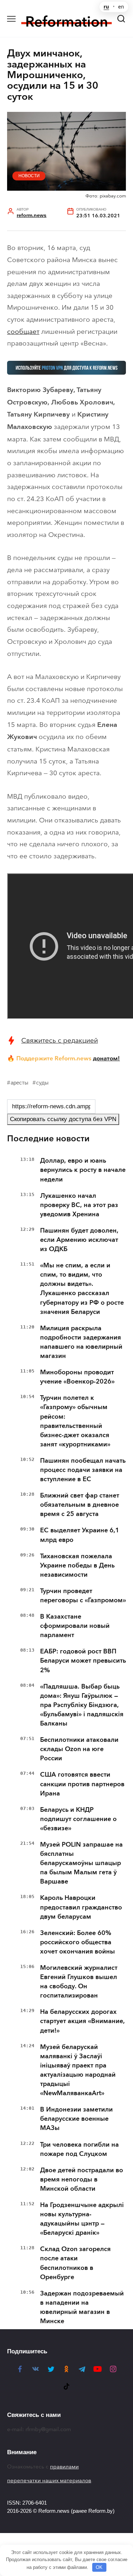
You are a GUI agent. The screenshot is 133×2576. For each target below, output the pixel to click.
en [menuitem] (121, 7)
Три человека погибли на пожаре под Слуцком (79, 2149)
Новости (29, 176)
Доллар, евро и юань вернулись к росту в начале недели (83, 1170)
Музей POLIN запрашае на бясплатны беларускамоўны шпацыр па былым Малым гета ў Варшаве (81, 1863)
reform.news (32, 215)
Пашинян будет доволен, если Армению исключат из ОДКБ (79, 1240)
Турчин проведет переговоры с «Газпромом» (83, 1596)
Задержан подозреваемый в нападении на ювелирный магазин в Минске (82, 2307)
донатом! (106, 1058)
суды (42, 1083)
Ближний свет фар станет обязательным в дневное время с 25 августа (80, 1505)
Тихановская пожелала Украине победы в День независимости (77, 1565)
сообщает (23, 331)
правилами (64, 2467)
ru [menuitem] (106, 7)
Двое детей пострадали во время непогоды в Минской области (82, 2179)
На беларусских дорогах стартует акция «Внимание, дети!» (82, 2021)
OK (99, 2567)
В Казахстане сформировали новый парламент (75, 1626)
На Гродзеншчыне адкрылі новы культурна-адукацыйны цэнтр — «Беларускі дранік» (82, 2219)
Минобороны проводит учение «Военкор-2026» (77, 1377)
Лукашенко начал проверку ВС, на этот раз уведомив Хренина (79, 1205)
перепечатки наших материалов (49, 2480)
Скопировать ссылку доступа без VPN (63, 1119)
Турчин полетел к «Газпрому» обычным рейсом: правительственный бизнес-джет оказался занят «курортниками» (75, 1421)
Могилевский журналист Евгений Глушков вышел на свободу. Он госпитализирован (79, 1982)
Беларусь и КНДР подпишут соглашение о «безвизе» (78, 1819)
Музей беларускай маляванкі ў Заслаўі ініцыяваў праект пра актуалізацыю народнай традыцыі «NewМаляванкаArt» (78, 2070)
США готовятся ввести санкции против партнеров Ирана (82, 1784)
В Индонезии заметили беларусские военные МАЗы (76, 2119)
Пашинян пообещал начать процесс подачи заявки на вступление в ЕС (83, 1470)
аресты (20, 1083)
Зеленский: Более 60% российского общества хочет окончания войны (77, 1942)
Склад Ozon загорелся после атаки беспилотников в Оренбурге (75, 2263)
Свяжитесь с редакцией (60, 1040)
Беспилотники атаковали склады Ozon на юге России (79, 1749)
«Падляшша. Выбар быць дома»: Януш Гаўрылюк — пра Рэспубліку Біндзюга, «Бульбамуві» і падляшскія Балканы (82, 1705)
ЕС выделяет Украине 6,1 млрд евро (80, 1535)
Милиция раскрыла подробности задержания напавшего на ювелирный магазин (81, 1342)
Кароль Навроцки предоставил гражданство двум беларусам (81, 1907)
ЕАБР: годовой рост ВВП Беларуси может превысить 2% (83, 1661)
